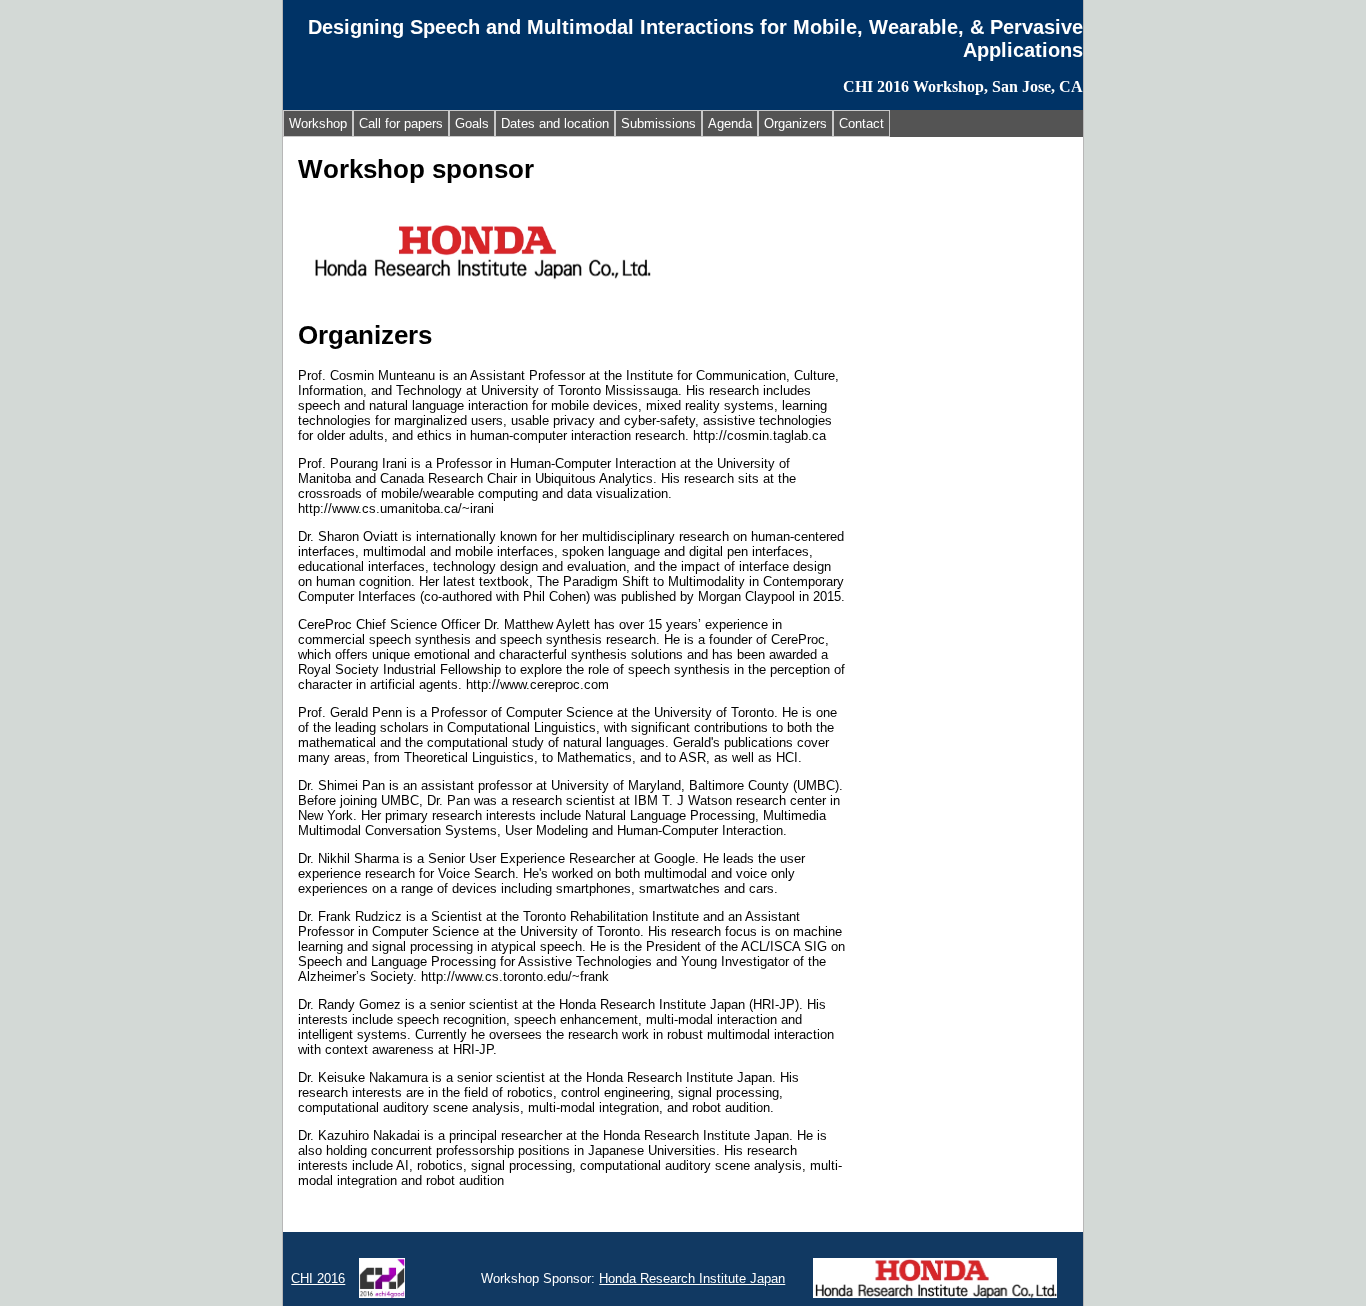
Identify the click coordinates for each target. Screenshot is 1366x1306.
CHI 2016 (318, 1278)
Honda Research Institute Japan (692, 1278)
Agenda (730, 123)
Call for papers (401, 123)
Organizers (795, 123)
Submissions (658, 123)
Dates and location (555, 123)
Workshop (318, 123)
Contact (861, 123)
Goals (472, 123)
